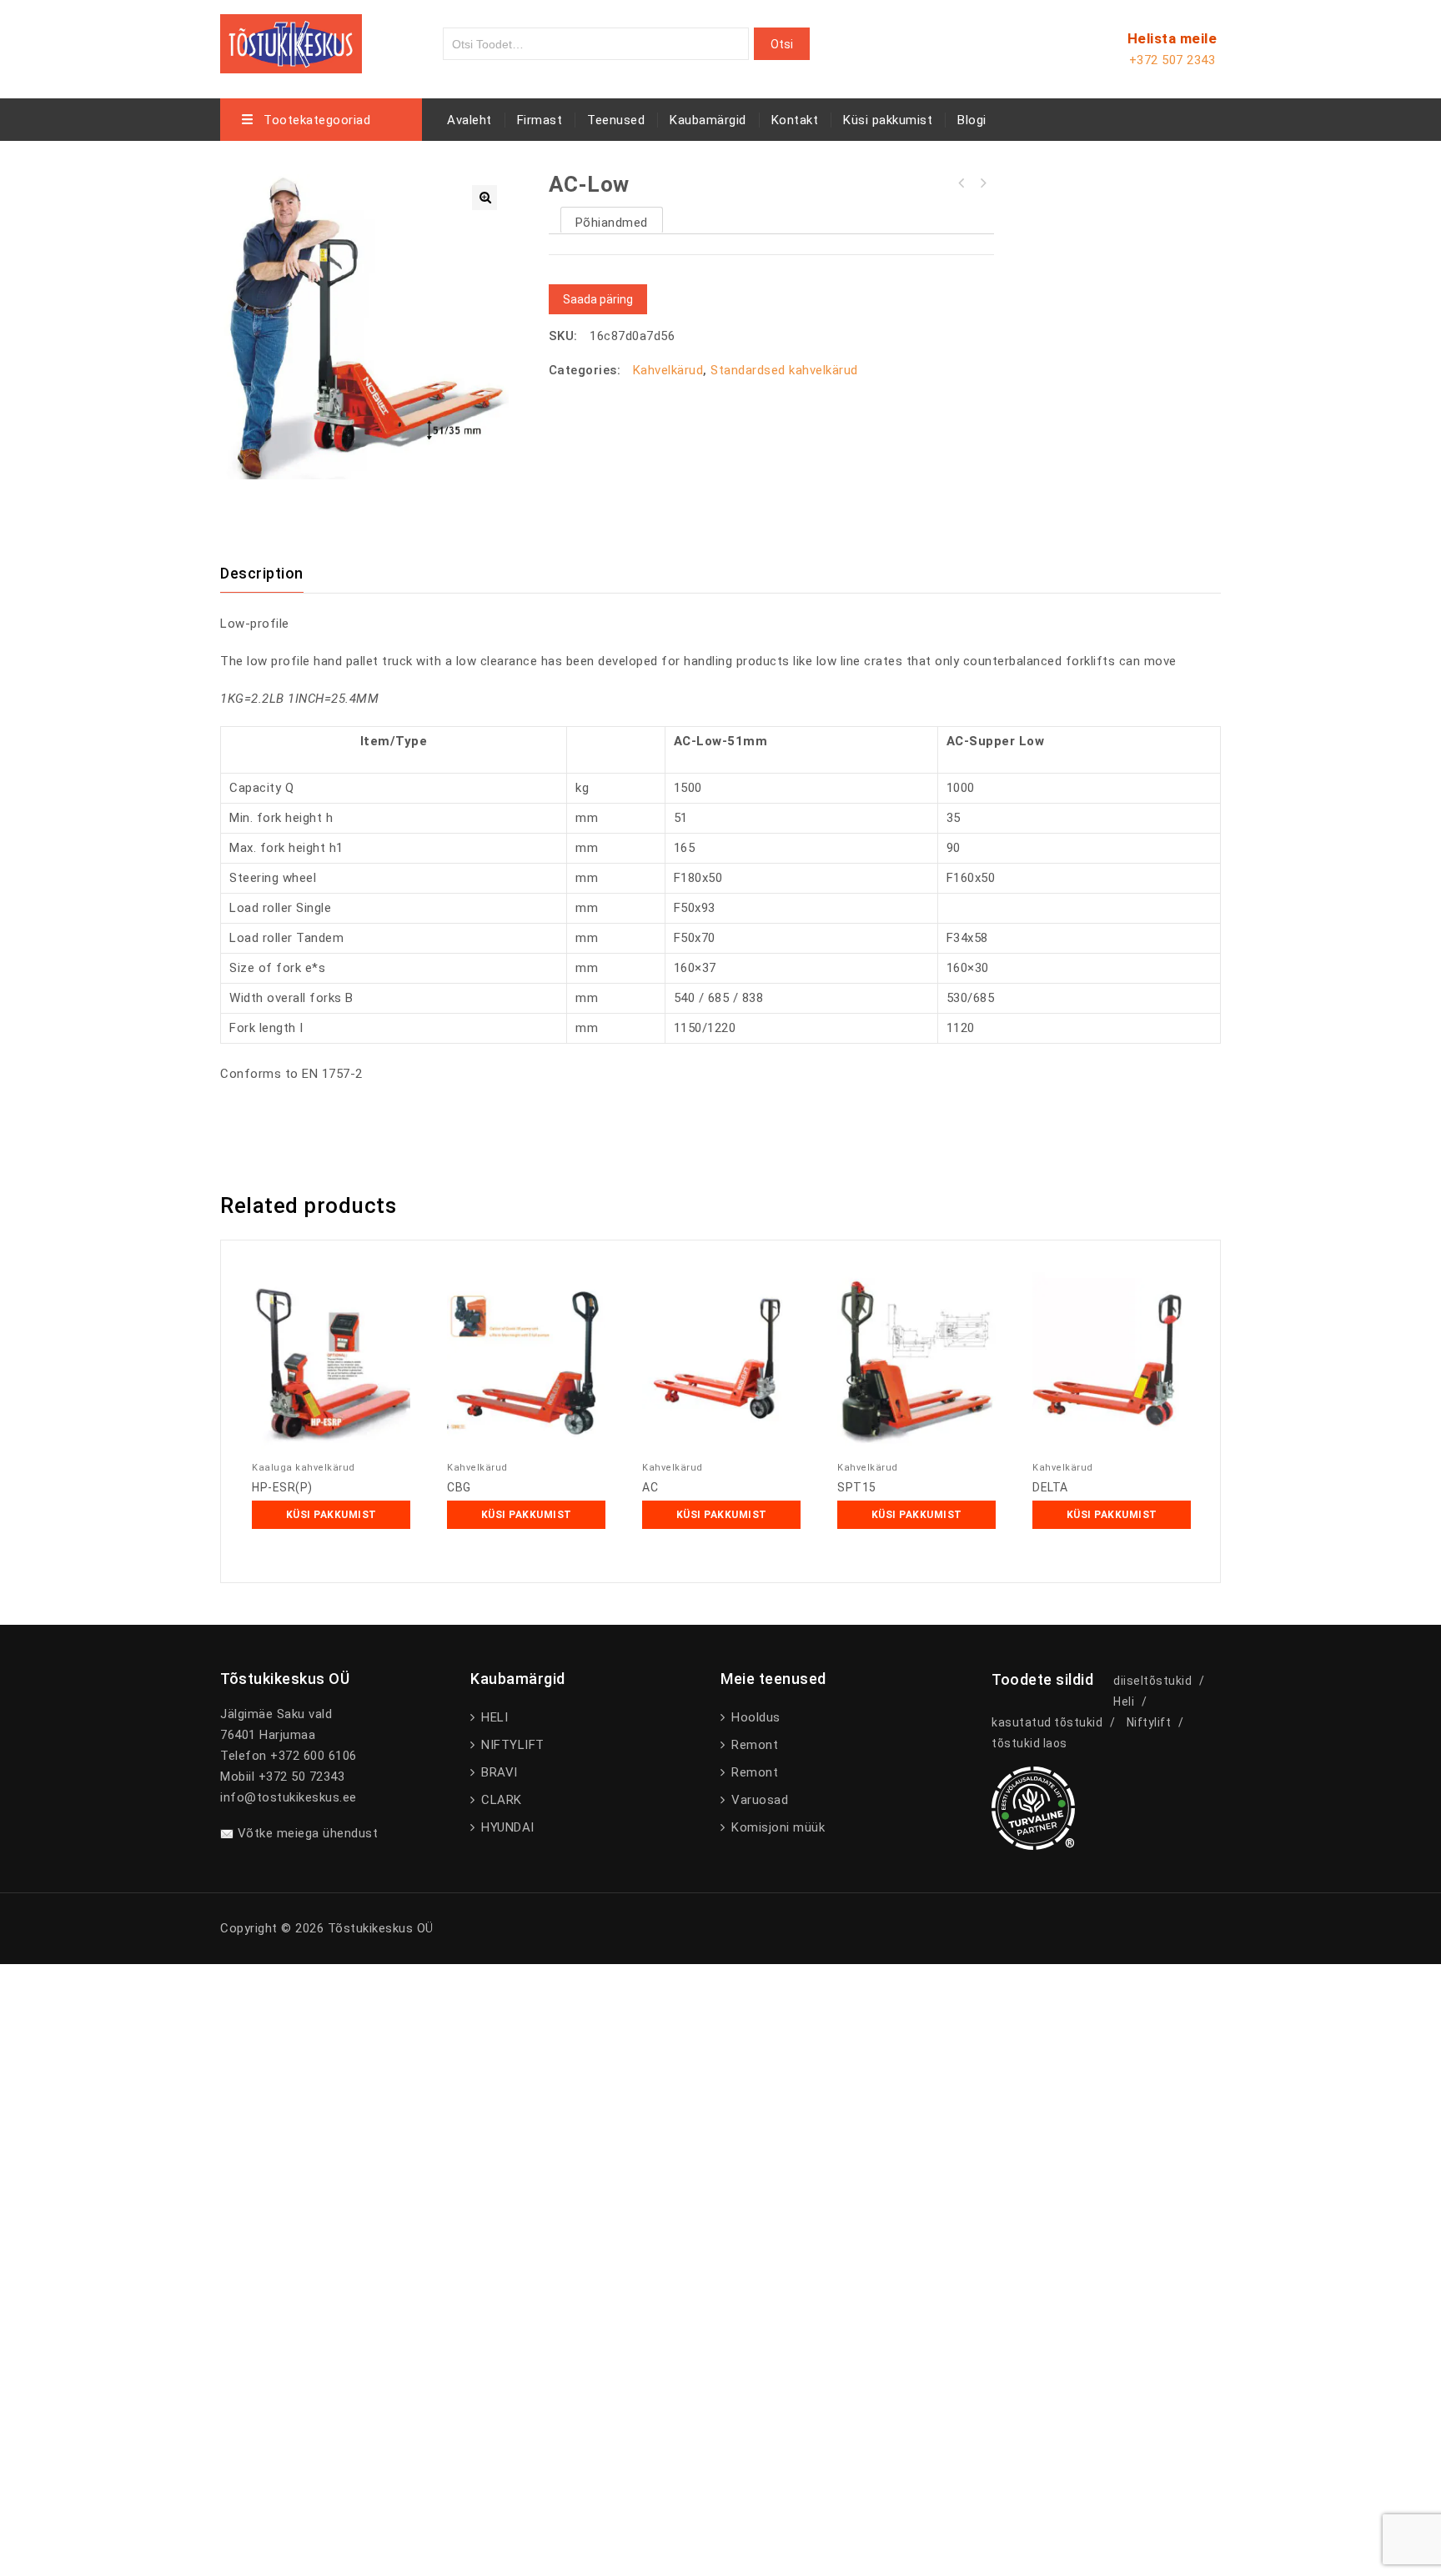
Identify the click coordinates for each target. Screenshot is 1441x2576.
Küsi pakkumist (888, 120)
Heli (1124, 1701)
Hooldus (754, 1717)
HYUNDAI (506, 1827)
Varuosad (758, 1800)
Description (262, 573)
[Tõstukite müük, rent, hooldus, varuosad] (291, 41)
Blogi (972, 120)
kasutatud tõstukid (1047, 1722)
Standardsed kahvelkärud (784, 370)
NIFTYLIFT (511, 1745)
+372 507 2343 (1172, 60)
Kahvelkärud (668, 370)
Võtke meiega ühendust (308, 1833)
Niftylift (1149, 1722)
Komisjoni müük (776, 1827)
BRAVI (498, 1772)
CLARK (500, 1800)
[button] (485, 198)
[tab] (272, 574)
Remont (753, 1745)
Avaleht (469, 120)
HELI (493, 1717)
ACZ (962, 183)
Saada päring (598, 299)
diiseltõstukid (1152, 1681)
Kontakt (795, 120)
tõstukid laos (1029, 1743)
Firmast (540, 120)
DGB (983, 183)
